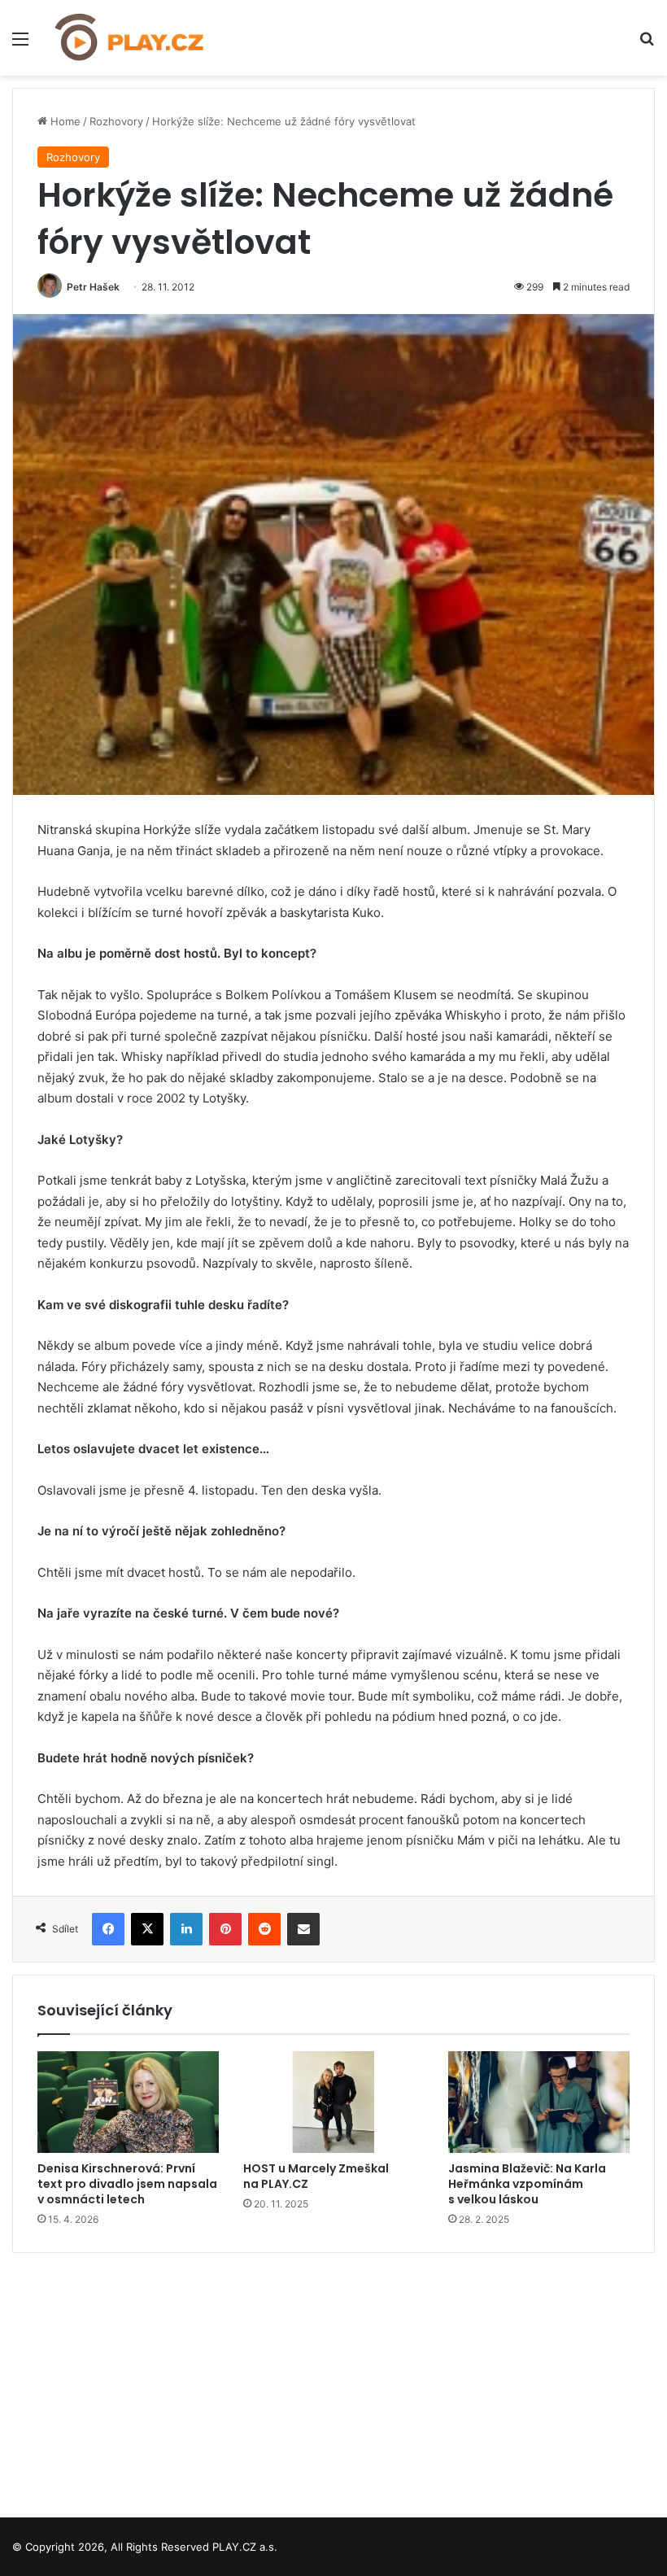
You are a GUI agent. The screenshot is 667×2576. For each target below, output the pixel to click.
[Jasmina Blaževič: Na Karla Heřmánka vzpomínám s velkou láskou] (539, 2102)
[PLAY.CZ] (130, 38)
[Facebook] (108, 1929)
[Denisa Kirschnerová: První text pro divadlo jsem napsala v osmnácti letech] (128, 2102)
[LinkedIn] (186, 1929)
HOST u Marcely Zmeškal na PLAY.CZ (316, 2176)
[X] (147, 1929)
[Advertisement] (333, 2379)
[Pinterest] (225, 1929)
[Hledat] (647, 44)
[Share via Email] (303, 1929)
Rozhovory (116, 121)
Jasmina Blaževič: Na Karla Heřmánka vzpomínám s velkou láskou (527, 2184)
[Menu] (20, 44)
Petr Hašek (93, 287)
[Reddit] (264, 1929)
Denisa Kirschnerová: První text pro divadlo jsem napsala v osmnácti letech (127, 2184)
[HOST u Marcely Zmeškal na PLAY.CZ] (334, 2102)
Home (64, 121)
